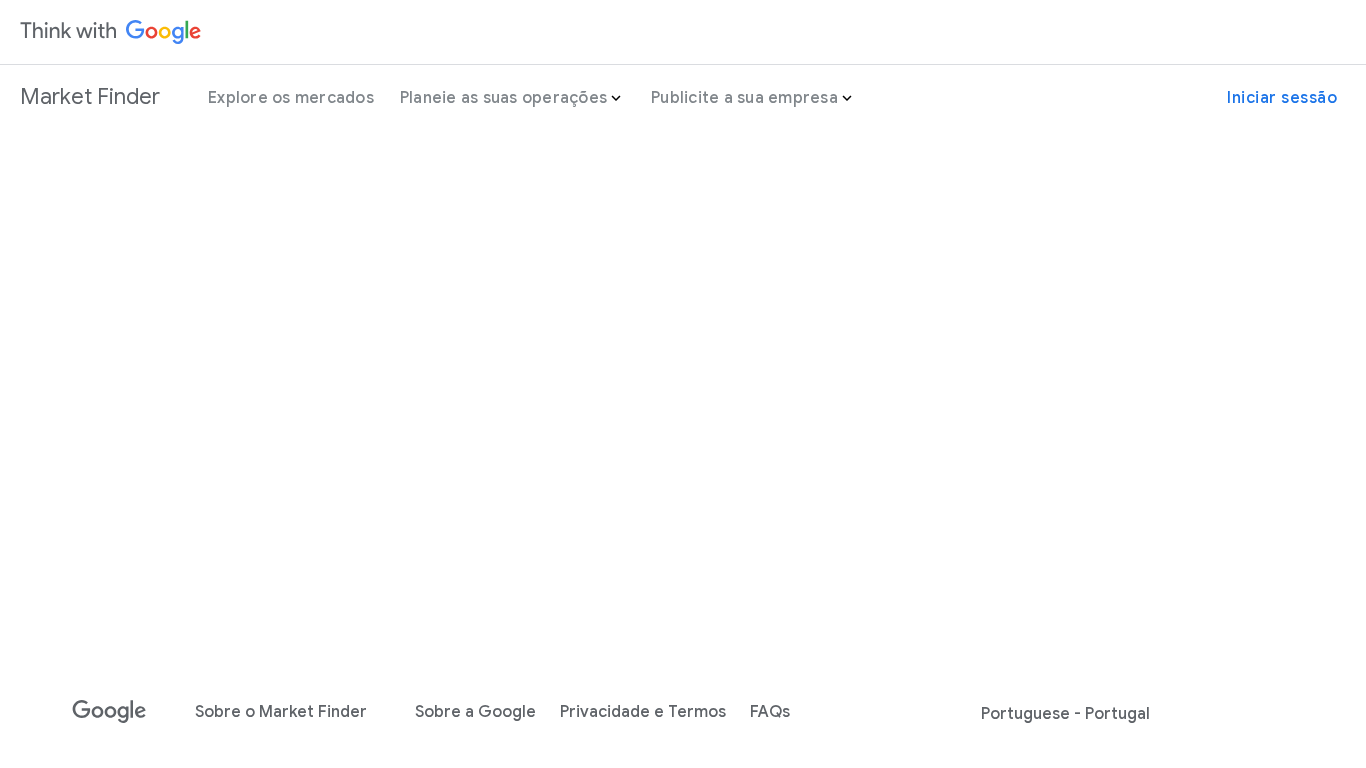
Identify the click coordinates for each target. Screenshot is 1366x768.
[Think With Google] (111, 32)
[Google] (109, 712)
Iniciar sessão (1282, 98)
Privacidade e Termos (643, 712)
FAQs (770, 712)
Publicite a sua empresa (744, 98)
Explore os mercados (291, 98)
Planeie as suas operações (503, 98)
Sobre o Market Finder (281, 712)
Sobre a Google (475, 712)
